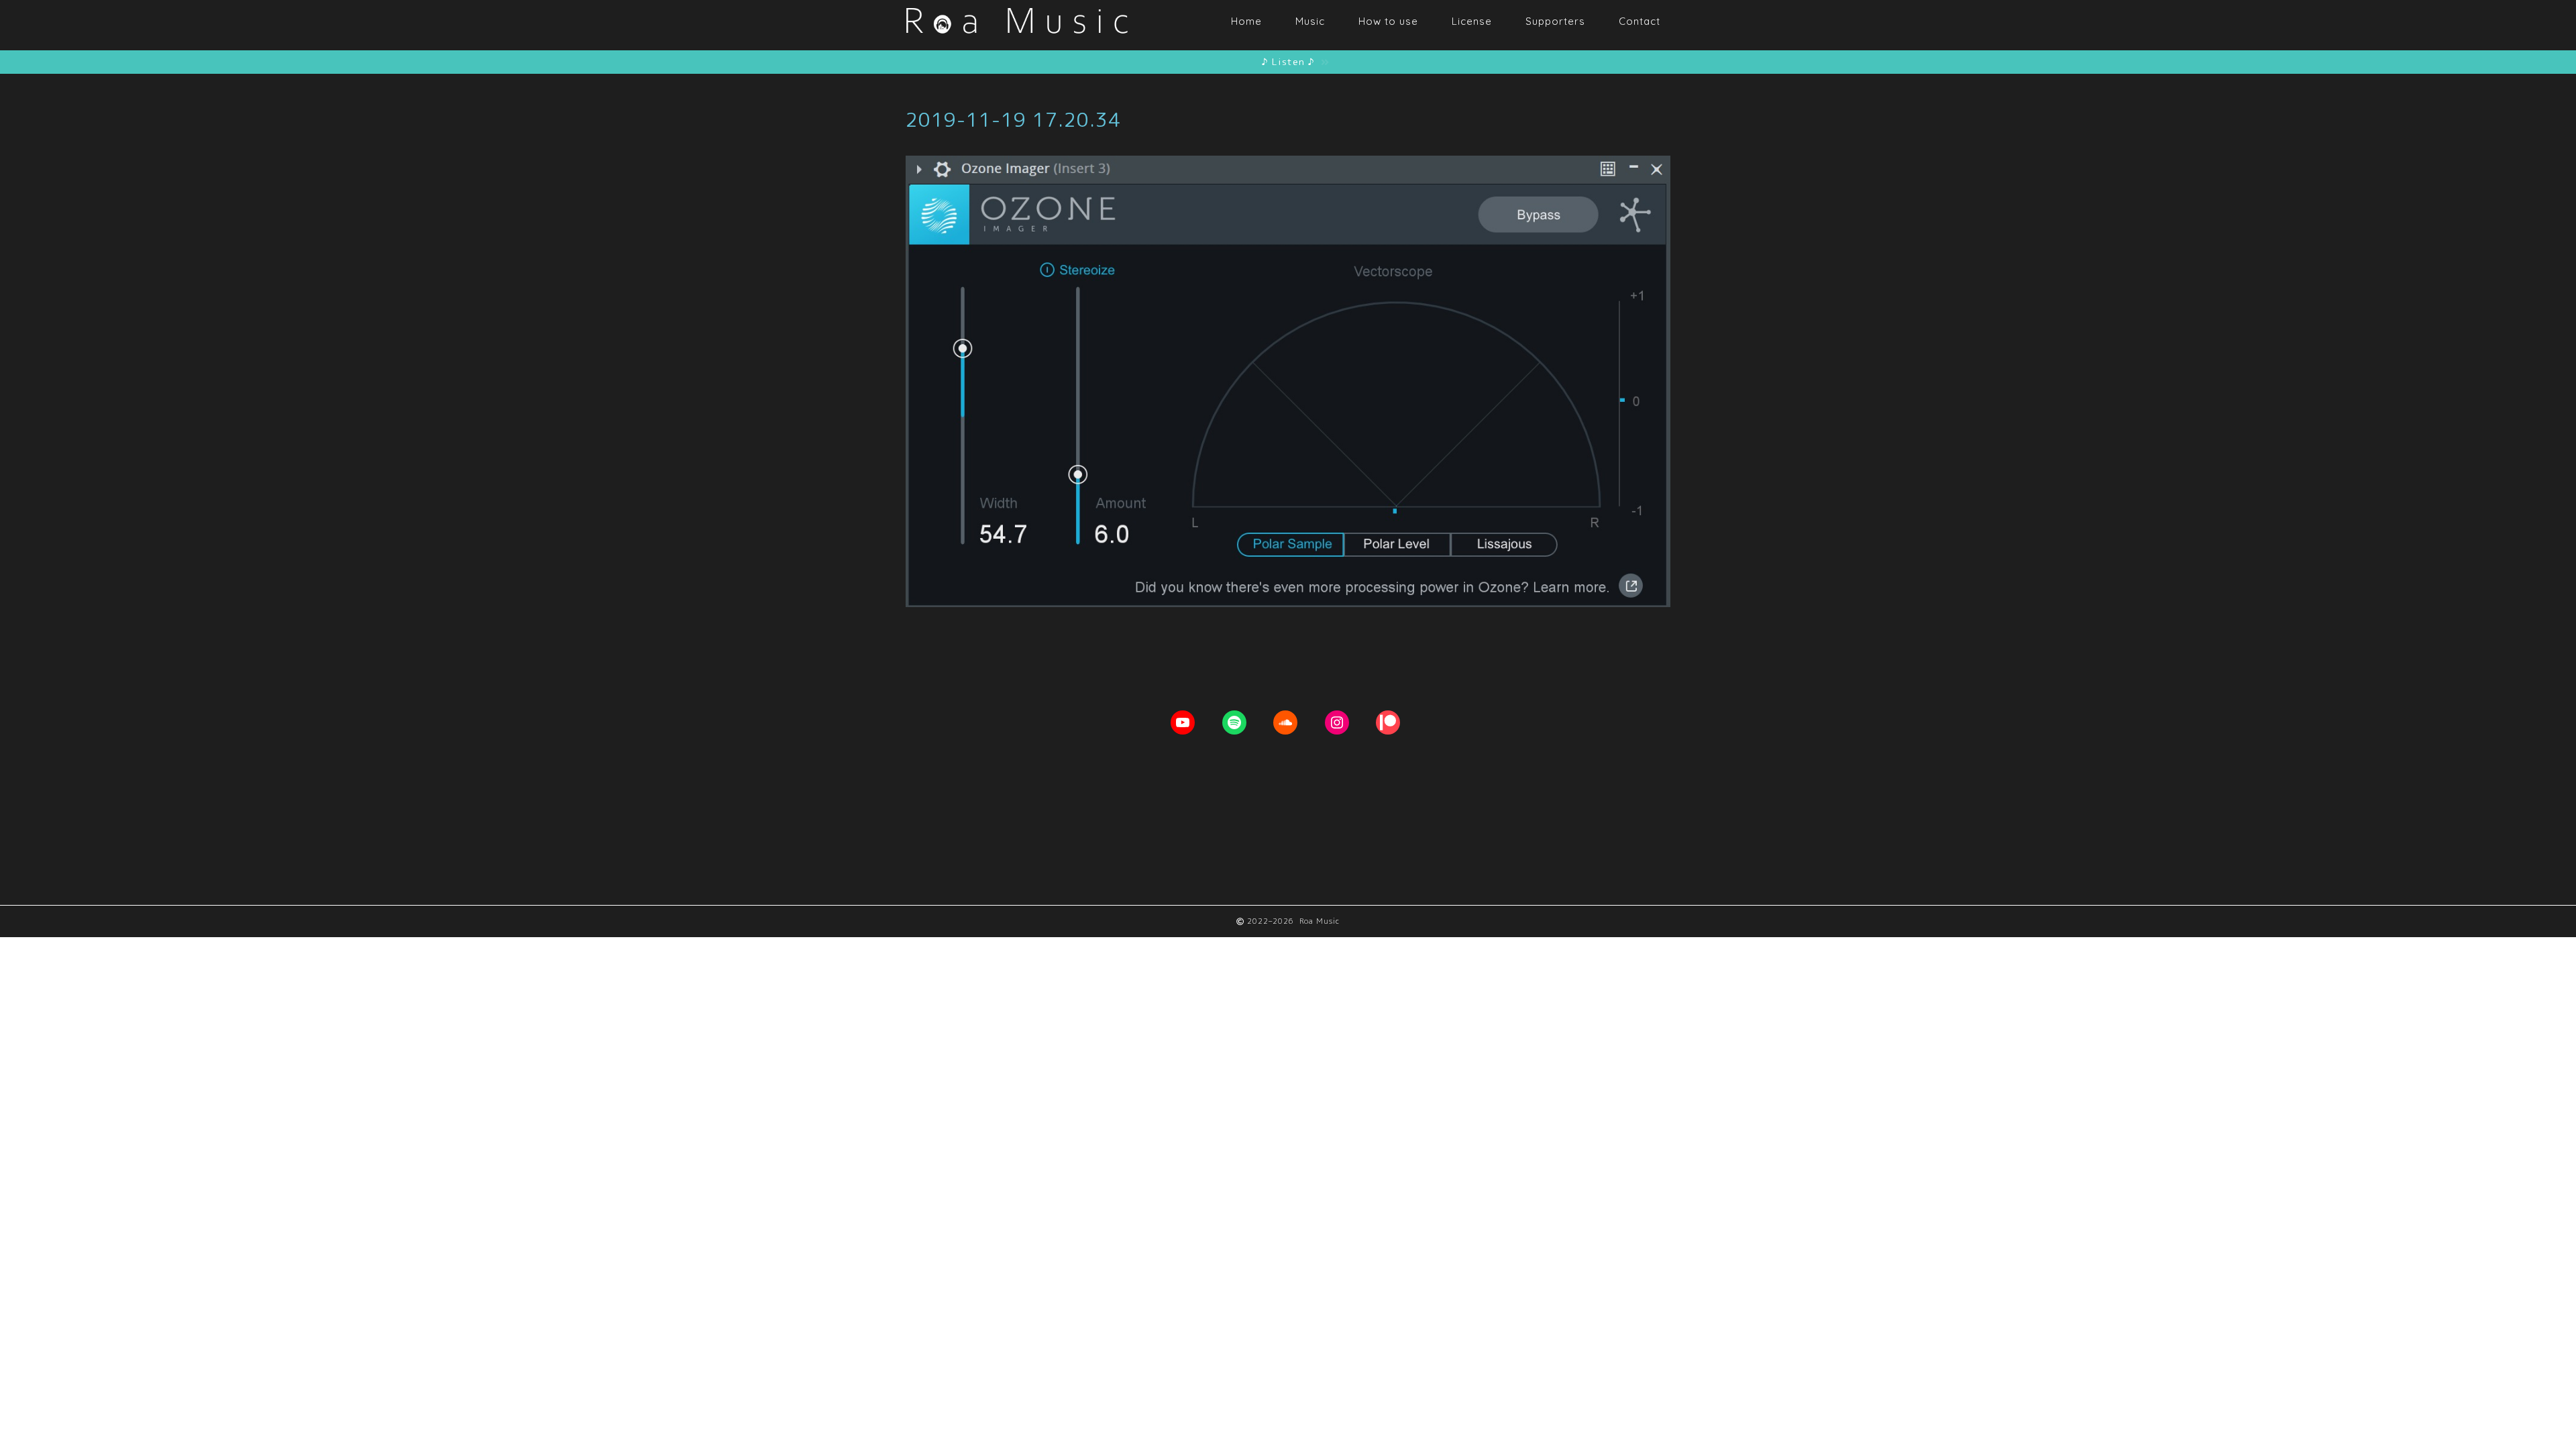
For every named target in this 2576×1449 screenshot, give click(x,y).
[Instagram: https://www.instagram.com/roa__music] (1337, 722)
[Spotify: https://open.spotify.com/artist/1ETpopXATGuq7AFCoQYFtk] (1234, 722)
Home (1246, 21)
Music (1310, 21)
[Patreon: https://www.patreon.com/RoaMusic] (1388, 722)
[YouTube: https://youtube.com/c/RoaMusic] (1183, 722)
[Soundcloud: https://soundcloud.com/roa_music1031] (1285, 722)
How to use (1388, 21)
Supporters (1555, 21)
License (1472, 21)
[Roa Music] (1016, 42)
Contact (1640, 21)
